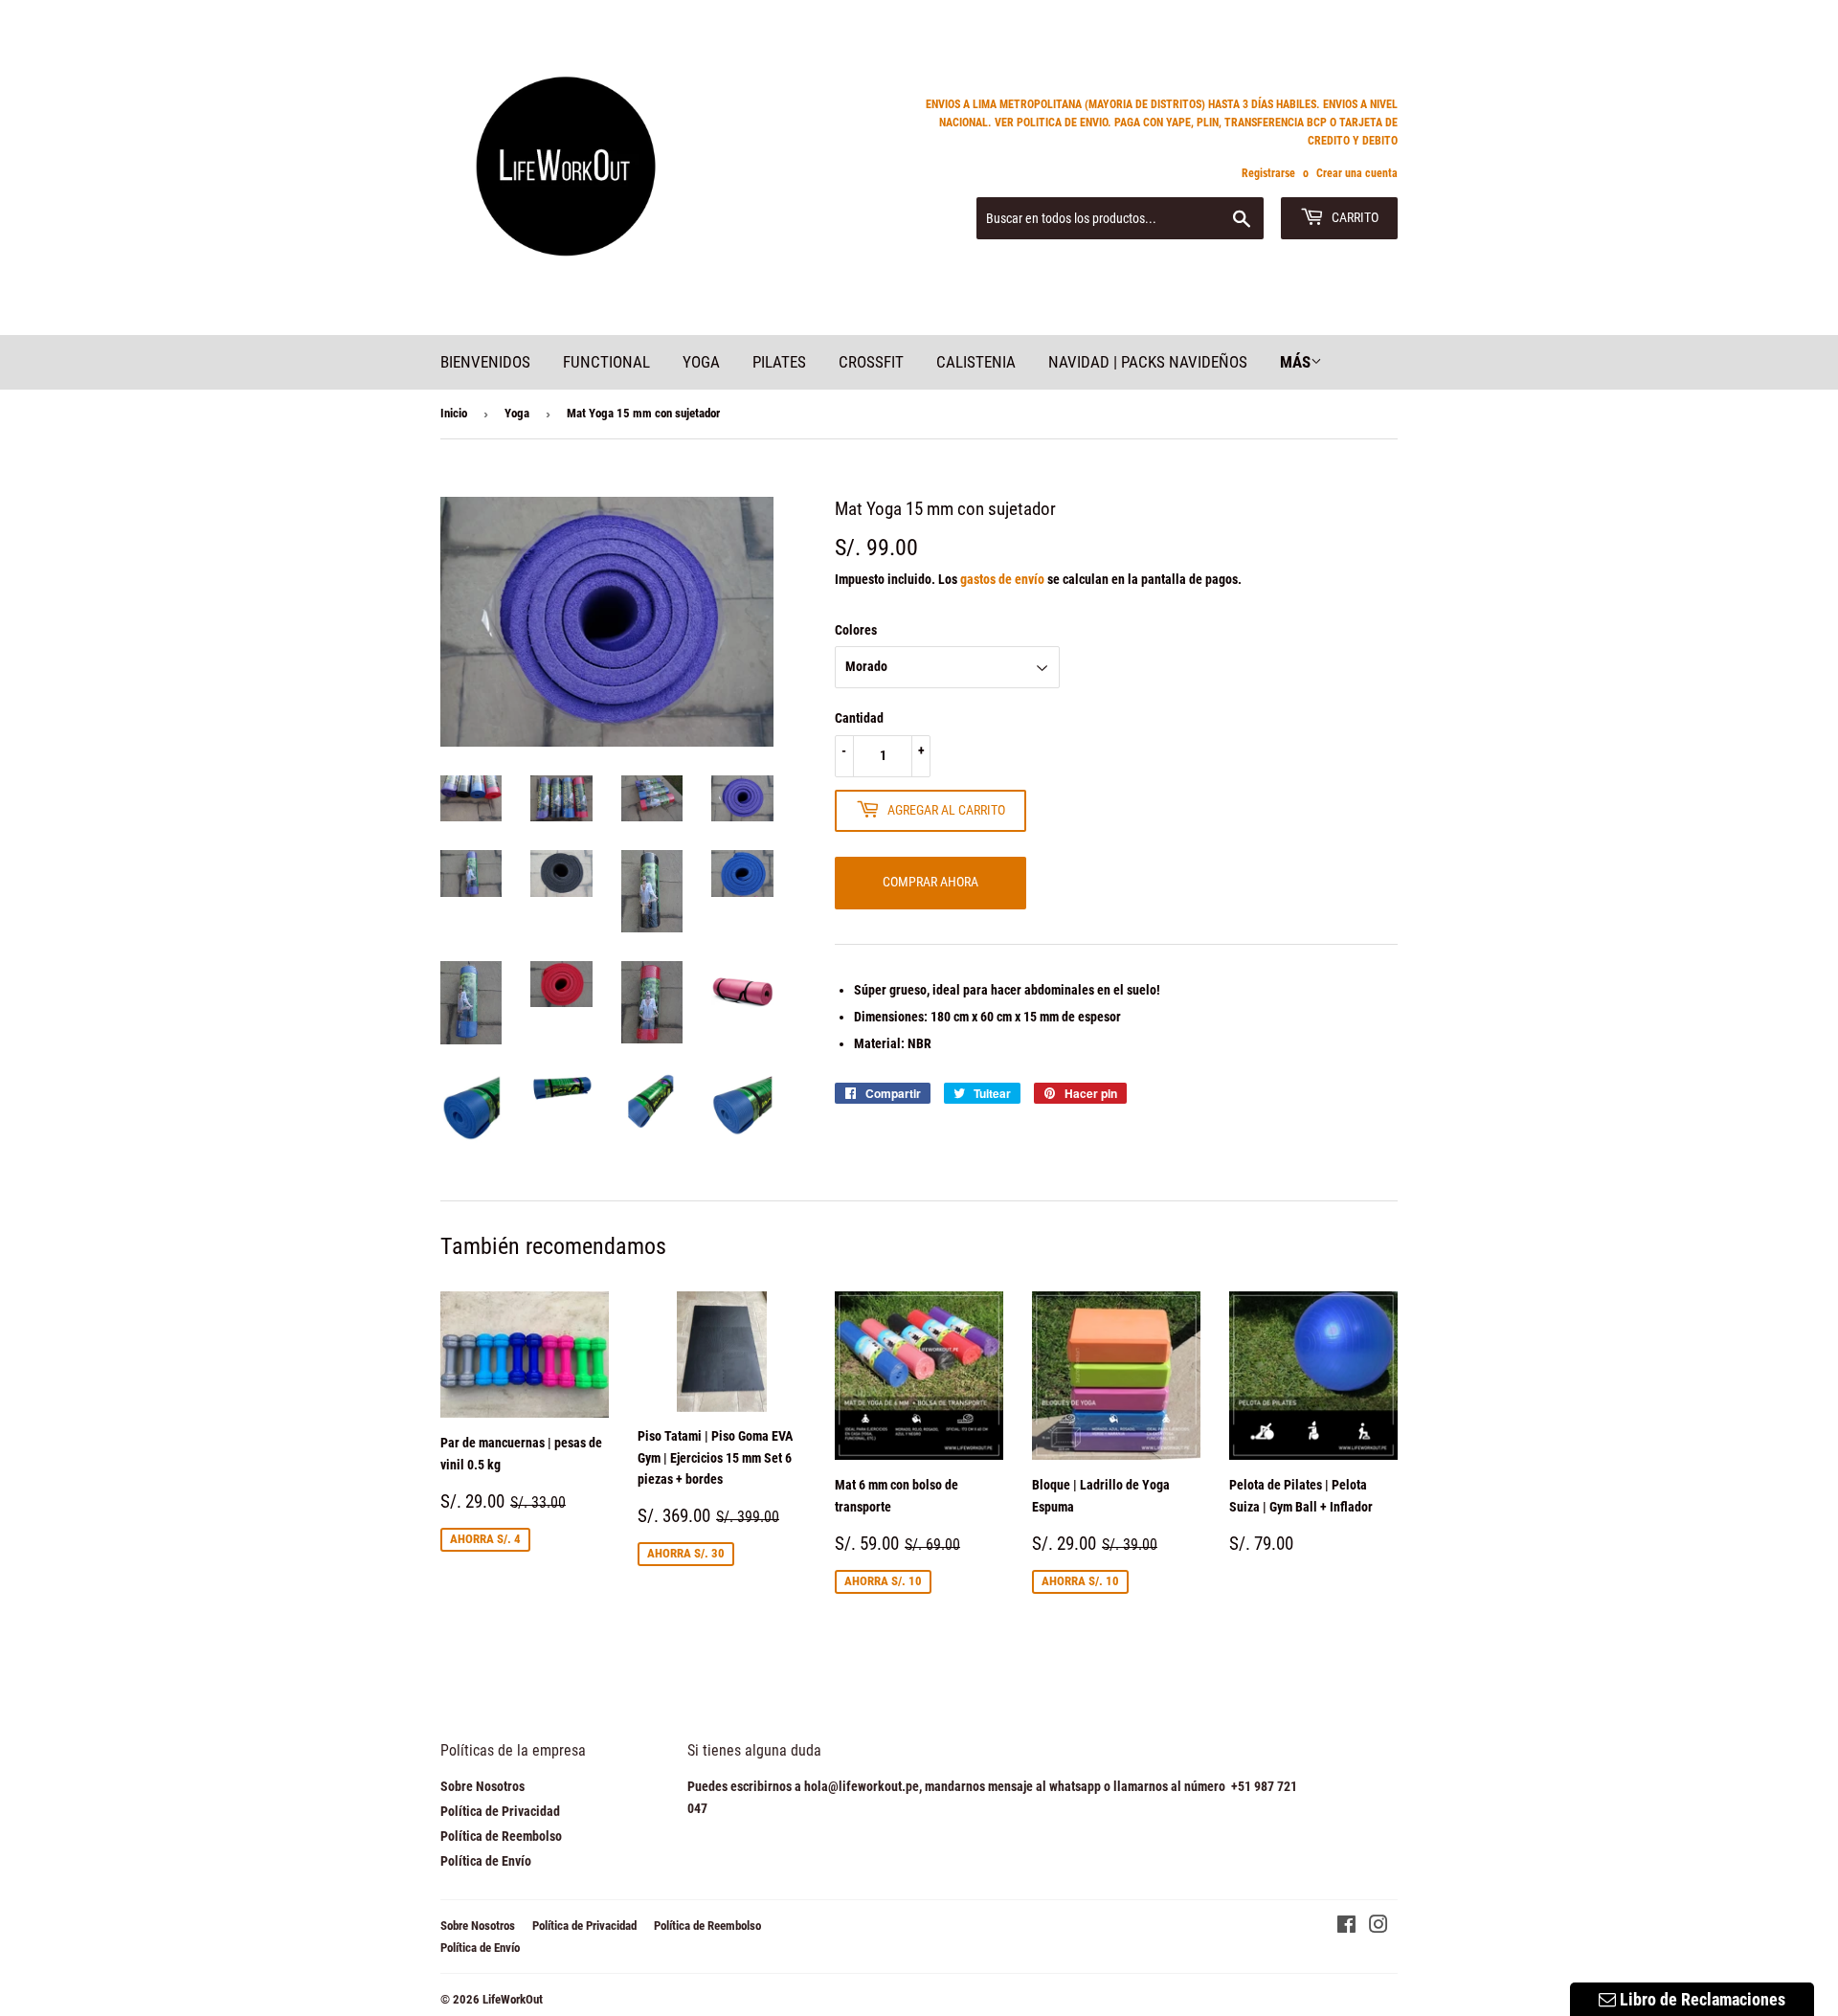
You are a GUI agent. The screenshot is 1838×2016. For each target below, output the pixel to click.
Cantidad (859, 718)
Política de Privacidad (500, 1811)
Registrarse (1268, 173)
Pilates (779, 362)
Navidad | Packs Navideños (1148, 362)
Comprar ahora (930, 882)
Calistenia (976, 362)
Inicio (454, 413)
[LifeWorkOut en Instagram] (1378, 1927)
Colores (856, 630)
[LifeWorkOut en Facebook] (1346, 1927)
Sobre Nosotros (482, 1786)
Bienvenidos (485, 362)
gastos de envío (1002, 579)
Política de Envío (486, 1861)
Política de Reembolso (501, 1836)
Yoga (701, 362)
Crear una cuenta (1357, 173)
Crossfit (871, 362)
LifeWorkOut (513, 1999)
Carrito (1354, 217)
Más (1295, 362)
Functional (606, 362)
